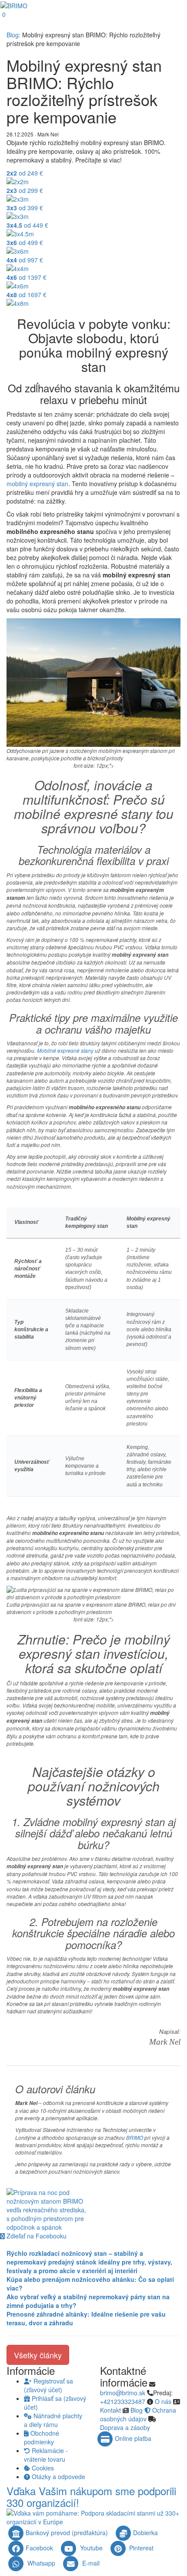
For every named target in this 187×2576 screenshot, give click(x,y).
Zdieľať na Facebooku (36, 2236)
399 (25, 208)
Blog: (13, 35)
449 (27, 225)
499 (25, 242)
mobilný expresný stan (37, 484)
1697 (27, 295)
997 (25, 260)
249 (25, 173)
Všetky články (38, 2355)
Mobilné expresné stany (65, 1050)
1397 (27, 277)
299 (25, 190)
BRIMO (135, 2137)
